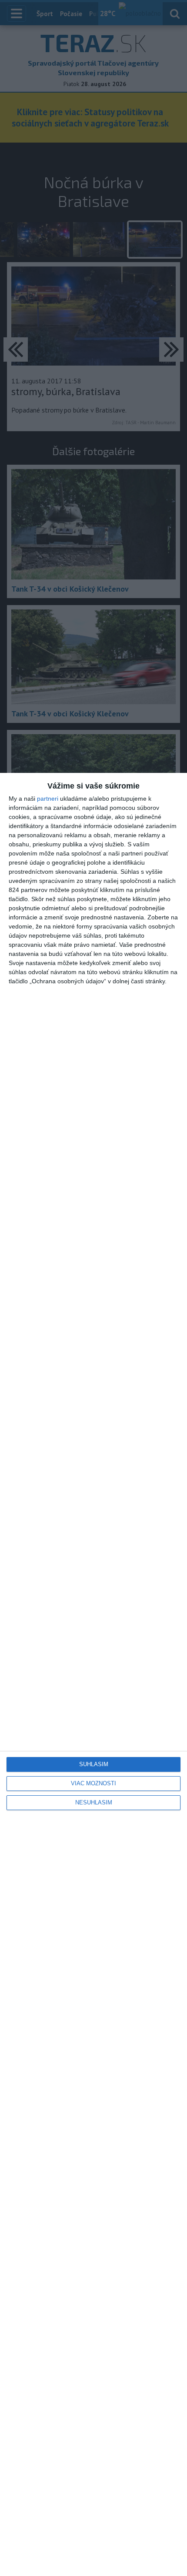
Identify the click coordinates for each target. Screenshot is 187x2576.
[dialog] (93, 1674)
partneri (48, 799)
